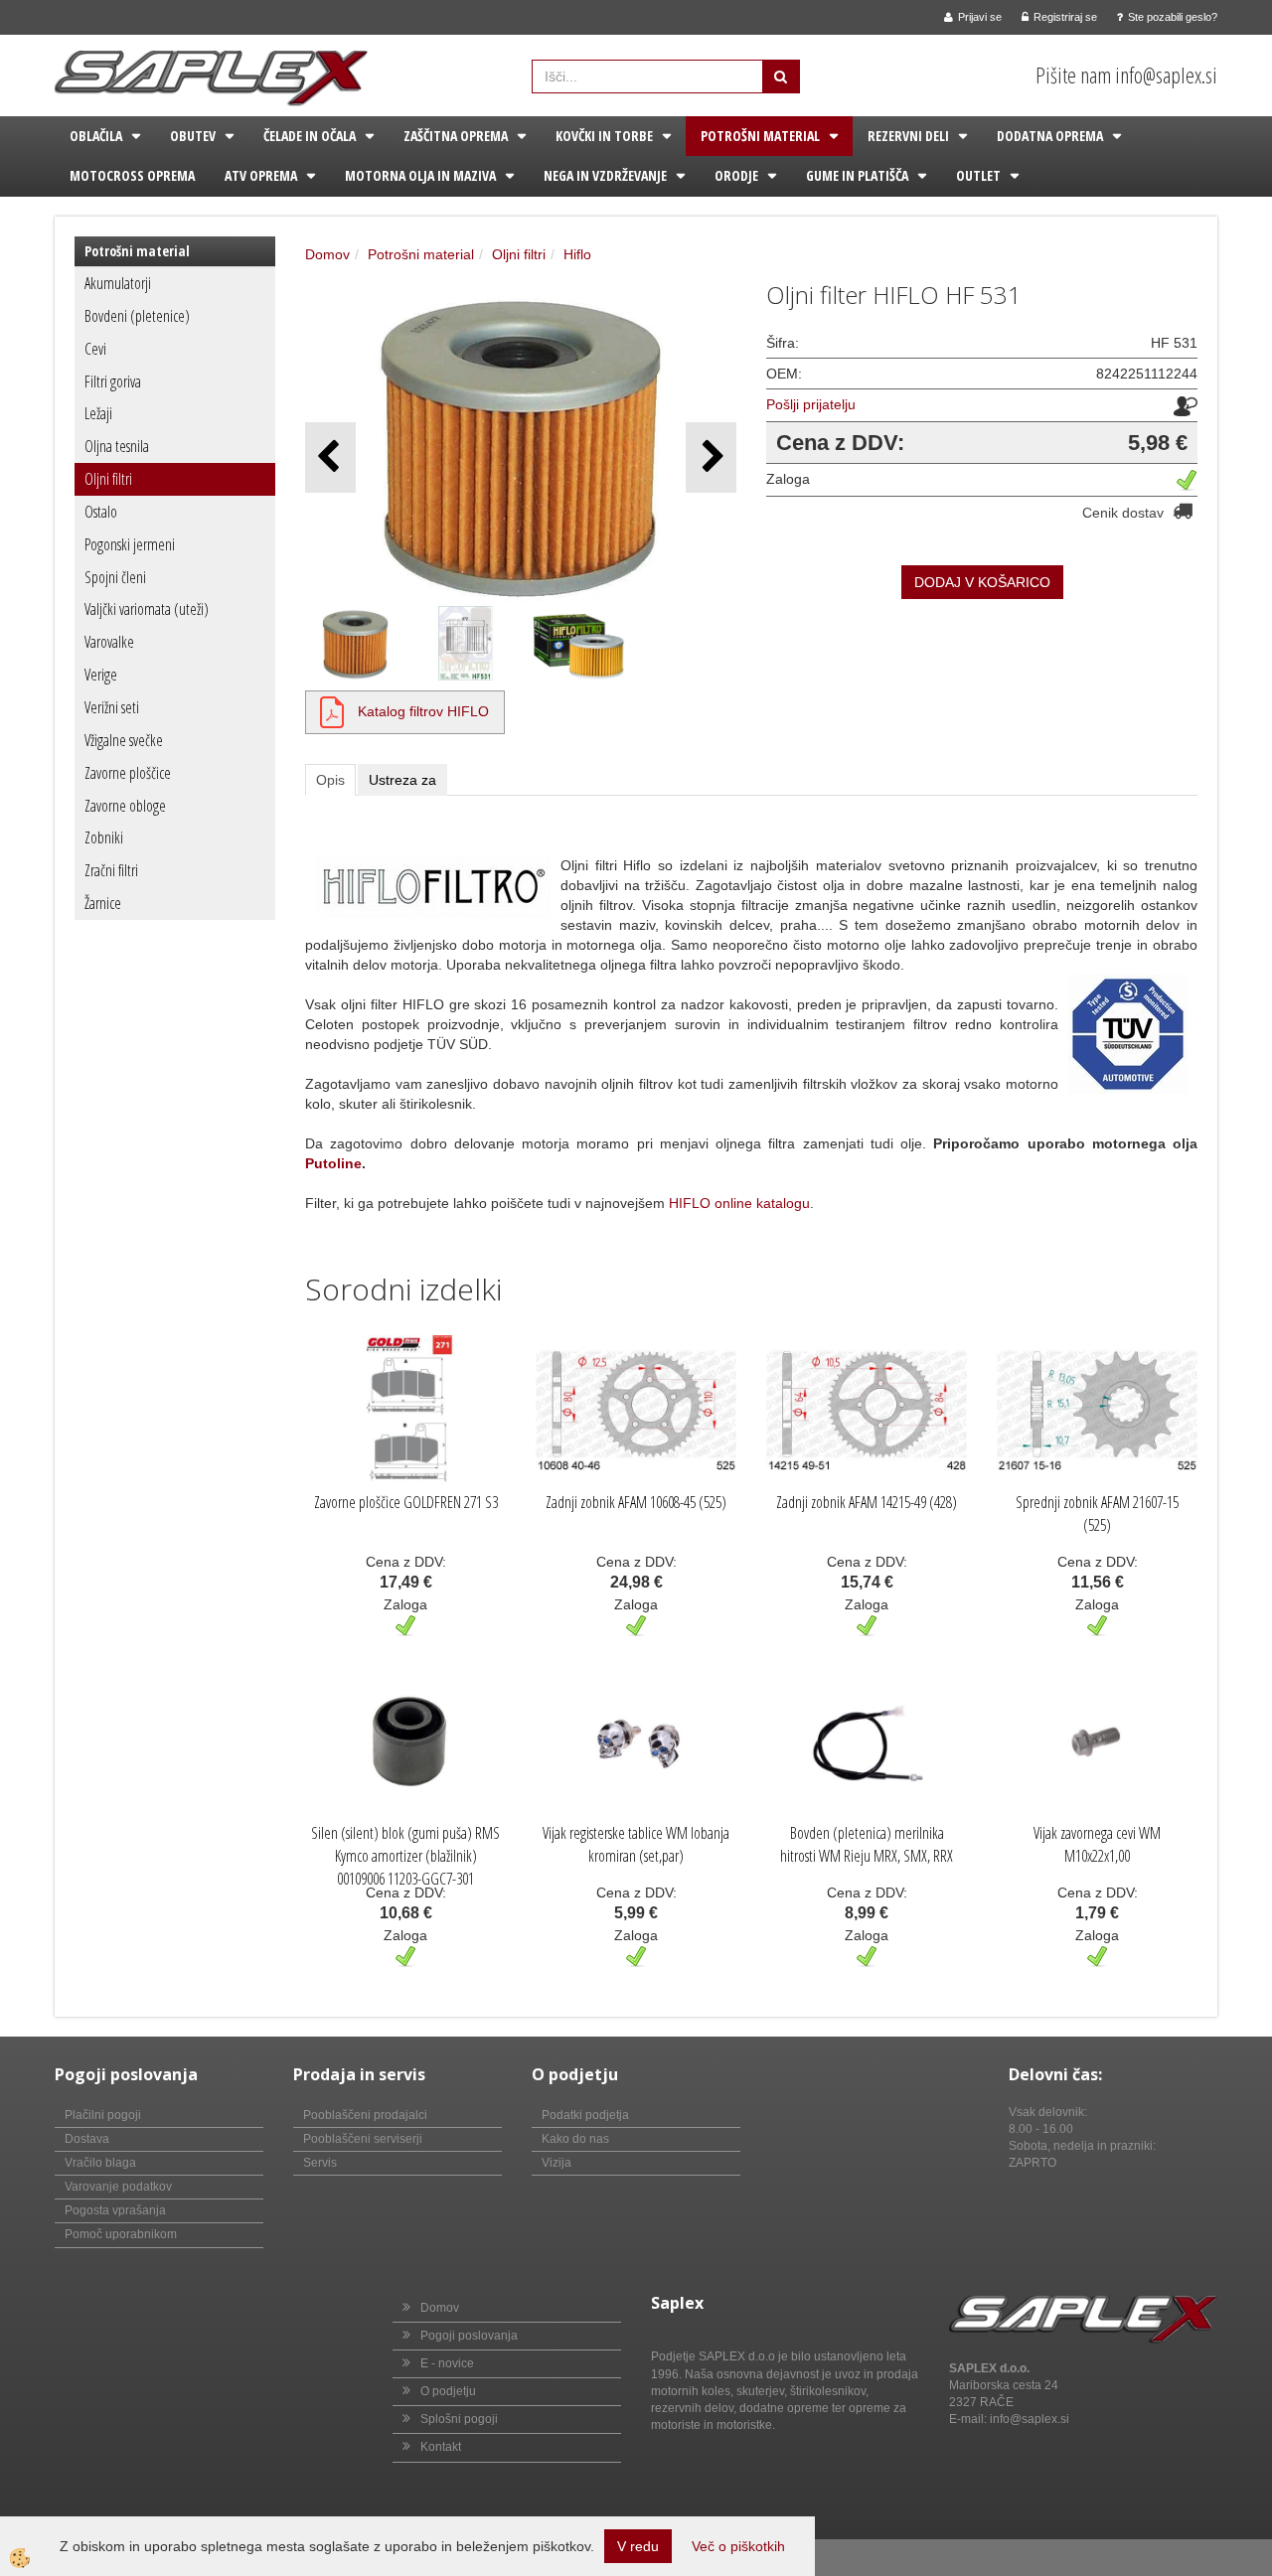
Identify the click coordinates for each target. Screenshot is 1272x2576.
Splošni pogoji (459, 2419)
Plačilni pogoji (103, 2115)
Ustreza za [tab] (402, 780)
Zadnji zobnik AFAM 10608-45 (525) (636, 1502)
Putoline (333, 1163)
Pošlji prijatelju (811, 404)
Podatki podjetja (585, 2115)
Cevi (95, 349)
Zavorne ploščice (128, 773)
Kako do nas (575, 2139)
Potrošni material (760, 136)
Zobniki (104, 837)
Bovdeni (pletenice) (137, 316)
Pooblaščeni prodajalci (365, 2115)
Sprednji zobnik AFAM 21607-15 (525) (1097, 1514)
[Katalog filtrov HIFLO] (332, 711)
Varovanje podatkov (118, 2187)
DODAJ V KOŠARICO (982, 582)
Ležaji (98, 413)
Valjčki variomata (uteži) (147, 609)
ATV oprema (261, 175)
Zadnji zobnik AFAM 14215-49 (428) (867, 1502)
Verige (101, 675)
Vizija (556, 2163)
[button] (711, 457)
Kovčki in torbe (604, 136)
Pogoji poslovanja (469, 2336)
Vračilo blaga (100, 2163)
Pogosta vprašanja (115, 2210)
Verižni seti (112, 707)
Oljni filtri (108, 479)
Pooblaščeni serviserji (363, 2139)
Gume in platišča (857, 175)
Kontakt (441, 2447)
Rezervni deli (908, 136)
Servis (320, 2163)
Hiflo (577, 254)
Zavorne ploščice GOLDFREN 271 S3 (406, 1502)
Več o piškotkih (738, 2546)
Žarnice (103, 903)
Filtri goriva (113, 381)
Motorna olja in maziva (420, 175)
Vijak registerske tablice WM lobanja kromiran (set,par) (636, 1844)
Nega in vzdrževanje (605, 175)
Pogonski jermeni (130, 544)
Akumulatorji (118, 283)
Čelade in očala (310, 136)
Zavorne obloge (125, 806)
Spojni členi (115, 577)
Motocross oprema (132, 175)
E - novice (447, 2363)
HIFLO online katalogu (739, 1203)
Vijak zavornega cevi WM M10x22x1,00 (1097, 1844)
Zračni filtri (111, 870)
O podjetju (448, 2391)
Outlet (978, 175)
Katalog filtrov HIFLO (423, 711)
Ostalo (101, 512)
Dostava (87, 2139)
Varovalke (109, 642)
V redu (638, 2546)
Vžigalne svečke (124, 740)
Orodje (736, 175)
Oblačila (96, 136)
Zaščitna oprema (456, 136)
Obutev (193, 136)
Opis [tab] (330, 780)
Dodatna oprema (1050, 136)
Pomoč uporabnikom (121, 2234)
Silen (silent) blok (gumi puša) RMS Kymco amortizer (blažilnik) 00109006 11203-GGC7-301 (405, 1856)
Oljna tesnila (117, 446)
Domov (327, 254)
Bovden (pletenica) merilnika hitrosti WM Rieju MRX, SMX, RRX (867, 1844)
